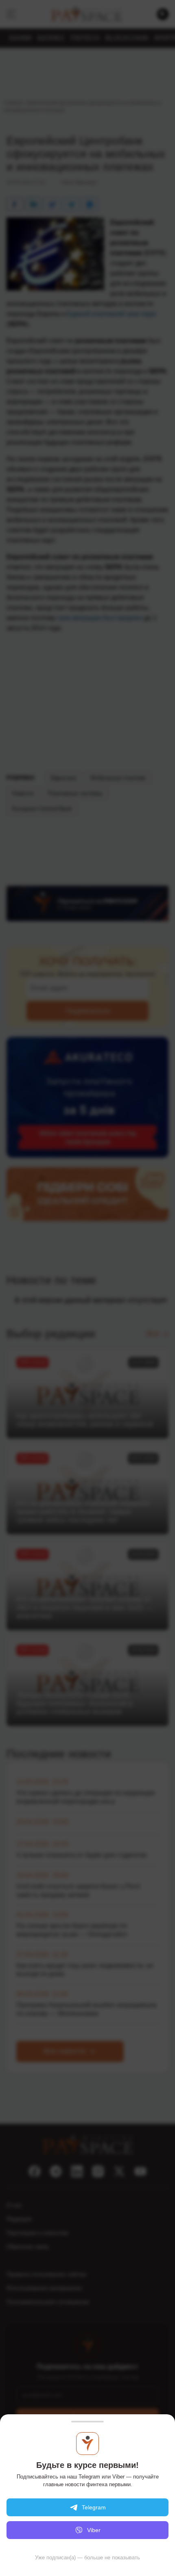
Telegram (94, 2507)
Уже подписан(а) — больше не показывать (87, 2558)
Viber (94, 2530)
